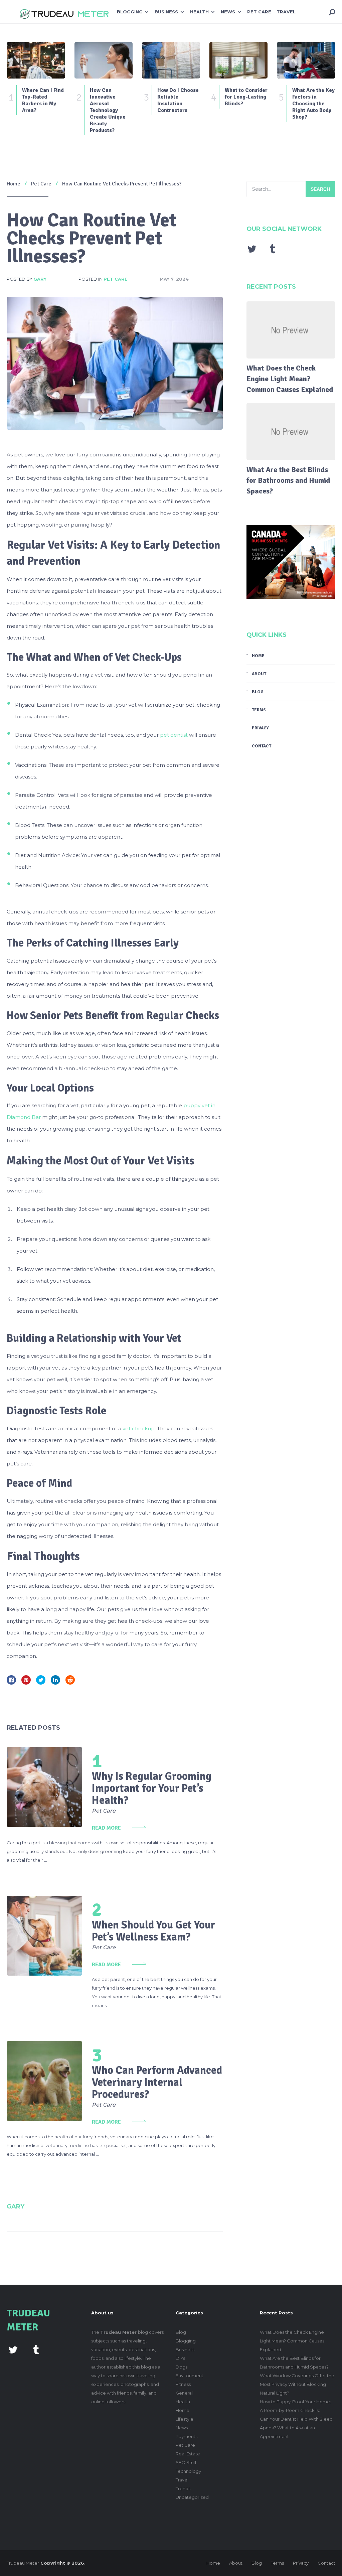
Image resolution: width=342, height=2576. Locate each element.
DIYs (180, 2358)
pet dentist (174, 735)
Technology (188, 2471)
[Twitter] (252, 249)
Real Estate (188, 2454)
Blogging (130, 12)
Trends (183, 2488)
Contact (262, 746)
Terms (259, 710)
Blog (258, 692)
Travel (286, 12)
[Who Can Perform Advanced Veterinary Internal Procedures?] (44, 2081)
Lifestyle (185, 2419)
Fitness (183, 2384)
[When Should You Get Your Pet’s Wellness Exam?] (44, 1936)
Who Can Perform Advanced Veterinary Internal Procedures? (157, 2082)
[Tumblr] (273, 249)
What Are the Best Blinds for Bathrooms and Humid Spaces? (288, 480)
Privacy (260, 728)
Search (320, 189)
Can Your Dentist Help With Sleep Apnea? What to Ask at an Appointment (296, 2428)
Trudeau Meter (23, 2563)
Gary (40, 279)
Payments (187, 2436)
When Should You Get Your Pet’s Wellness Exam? (153, 1931)
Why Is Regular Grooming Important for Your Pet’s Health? (152, 1788)
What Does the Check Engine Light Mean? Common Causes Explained (290, 379)
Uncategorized (192, 2497)
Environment (190, 2376)
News (228, 12)
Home (258, 656)
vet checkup (139, 1428)
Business (166, 12)
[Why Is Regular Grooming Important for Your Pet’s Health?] (44, 1787)
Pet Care (259, 12)
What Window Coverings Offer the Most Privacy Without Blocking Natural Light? (297, 2384)
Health (199, 12)
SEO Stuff (186, 2462)
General (184, 2393)
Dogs (182, 2367)
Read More (106, 1828)
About (259, 674)
